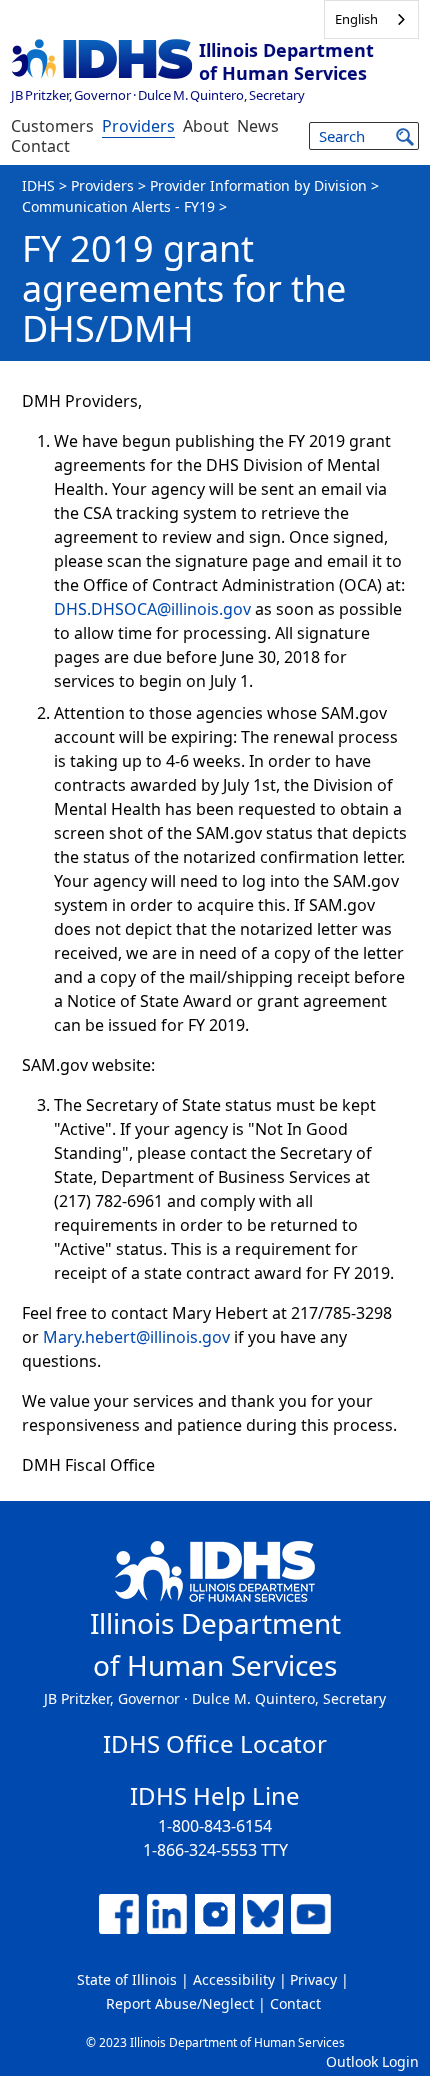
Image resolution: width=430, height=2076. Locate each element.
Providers (138, 126)
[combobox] (371, 19)
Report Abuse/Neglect (180, 2003)
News (258, 126)
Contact (40, 146)
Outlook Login (372, 2061)
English (356, 19)
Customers (52, 126)
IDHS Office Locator (215, 1743)
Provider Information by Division (258, 185)
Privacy (313, 1979)
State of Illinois (127, 1979)
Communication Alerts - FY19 (118, 206)
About (206, 126)
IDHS (38, 185)
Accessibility (234, 1979)
